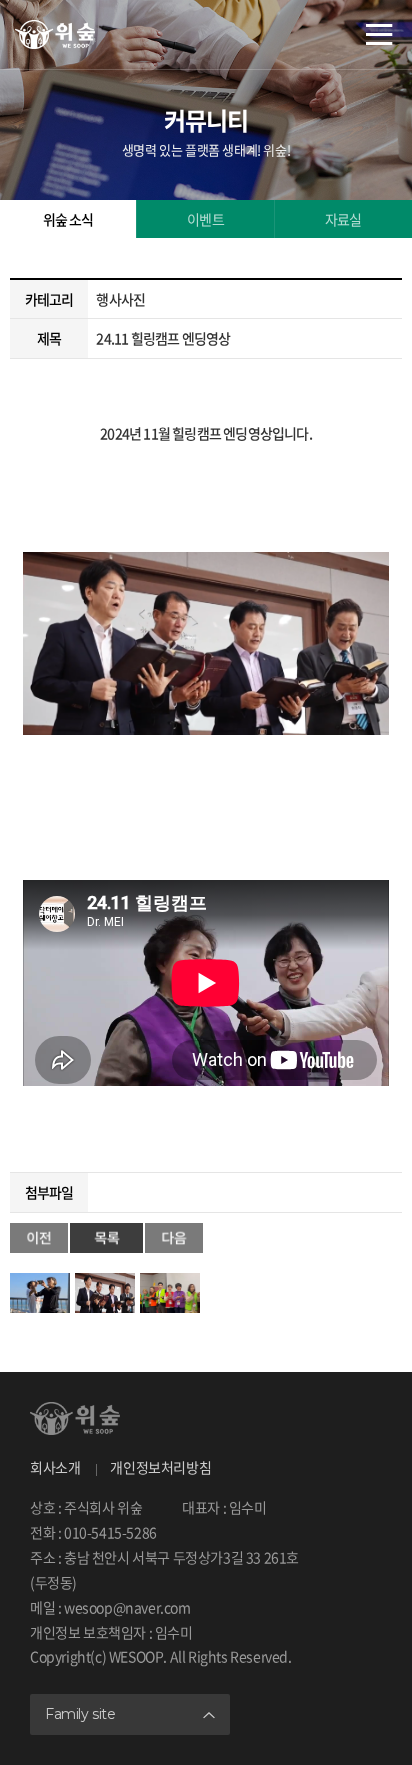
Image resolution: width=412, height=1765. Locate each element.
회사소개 (55, 1467)
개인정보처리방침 (160, 1467)
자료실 (343, 219)
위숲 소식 (68, 219)
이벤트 (205, 219)
